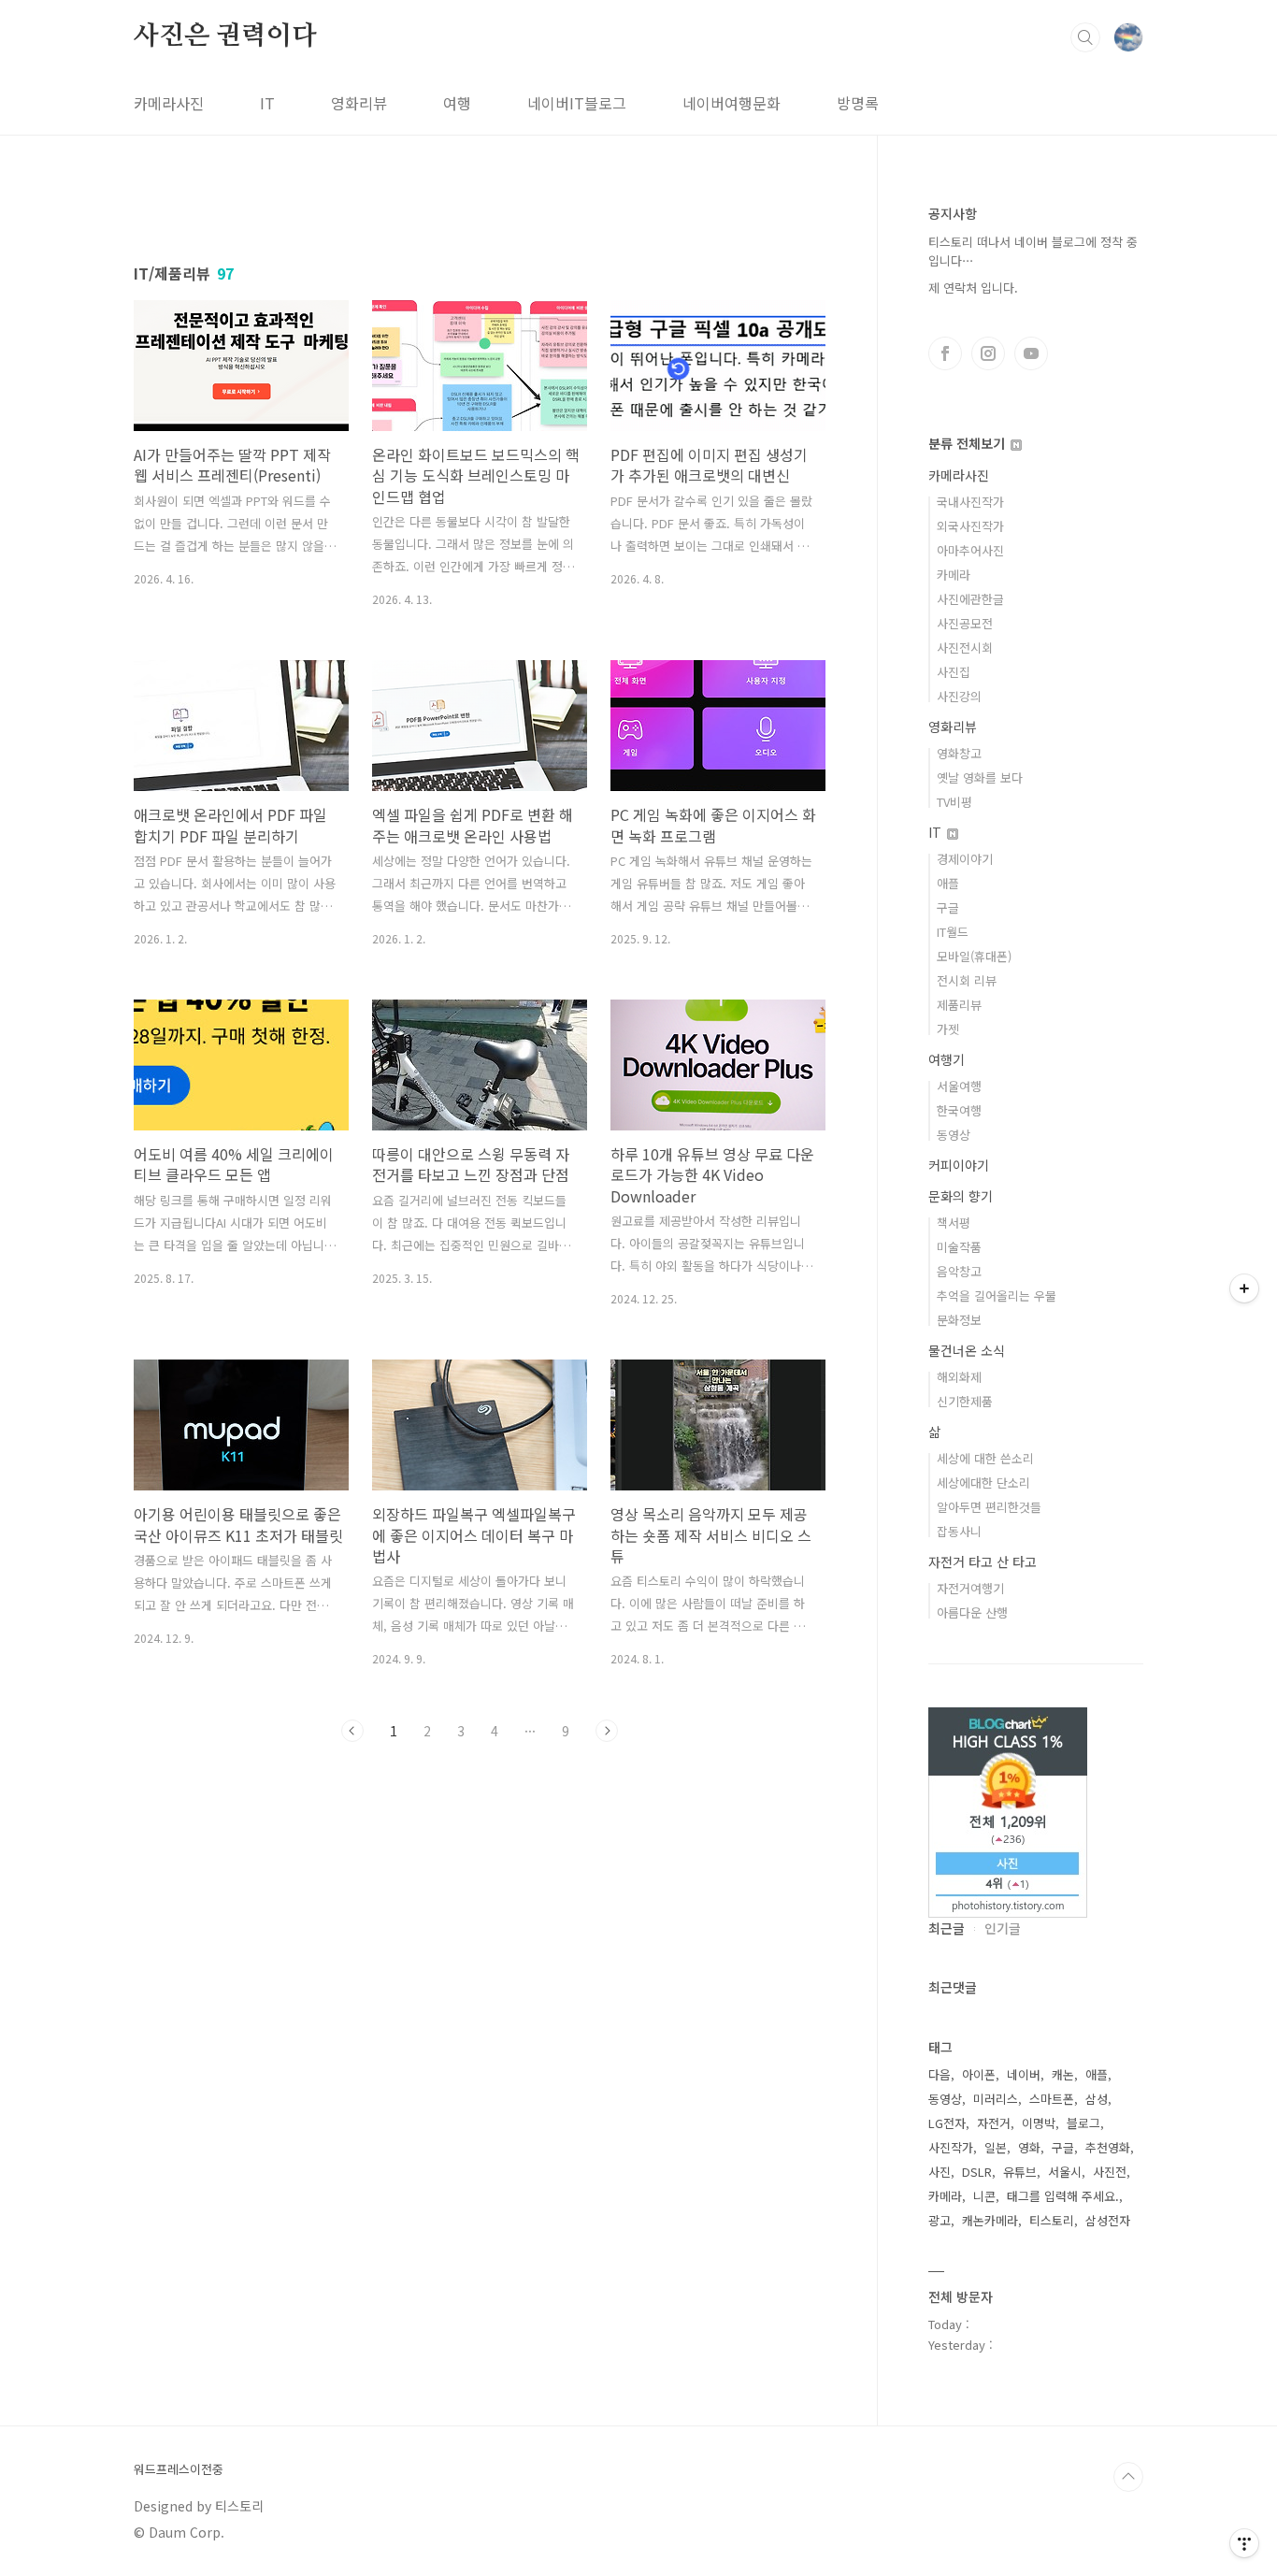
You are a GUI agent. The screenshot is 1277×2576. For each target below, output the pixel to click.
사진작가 (951, 2147)
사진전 (1110, 2172)
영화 (1029, 2147)
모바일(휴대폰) (974, 956)
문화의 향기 (961, 1196)
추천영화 (1108, 2147)
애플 (948, 883)
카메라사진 (169, 103)
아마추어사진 (970, 550)
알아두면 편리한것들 (989, 1507)
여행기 (947, 1059)
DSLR (977, 2172)
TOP (1128, 2477)
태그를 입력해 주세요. (1063, 2196)
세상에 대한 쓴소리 (985, 1458)
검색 (1085, 37)
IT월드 (953, 932)
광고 (940, 2220)
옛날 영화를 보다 (980, 777)
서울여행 (959, 1086)
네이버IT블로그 (577, 103)
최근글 (947, 1928)
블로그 (1083, 2123)
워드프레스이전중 (179, 2469)
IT (267, 103)
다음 (607, 1731)
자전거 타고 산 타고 (983, 1561)
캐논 (1063, 2074)
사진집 (954, 672)
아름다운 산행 (972, 1612)
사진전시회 (965, 648)
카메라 (954, 575)
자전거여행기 (970, 1588)
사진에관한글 (970, 599)
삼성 (1097, 2099)
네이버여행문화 (732, 103)
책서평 (954, 1223)
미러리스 (996, 2099)
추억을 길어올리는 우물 (997, 1295)
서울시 (1065, 2172)
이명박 (1039, 2123)
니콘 (984, 2196)
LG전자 (947, 2123)
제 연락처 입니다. (973, 288)
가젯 (948, 1029)
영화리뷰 (359, 103)
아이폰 (979, 2074)
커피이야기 (959, 1165)
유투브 (1031, 353)
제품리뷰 (959, 1005)
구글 (948, 907)
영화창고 (959, 753)
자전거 (994, 2123)
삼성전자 (1108, 2220)
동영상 (954, 1135)
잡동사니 (959, 1531)
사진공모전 (965, 623)
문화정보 (959, 1320)
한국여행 (959, 1110)
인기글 (1003, 1928)
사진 (940, 2172)
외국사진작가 (970, 526)
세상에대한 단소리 (983, 1482)
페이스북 (945, 353)
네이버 (1024, 2074)
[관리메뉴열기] (1244, 2543)
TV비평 (954, 802)
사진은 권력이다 (225, 36)
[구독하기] (1244, 1288)
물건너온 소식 (967, 1350)
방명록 (858, 103)
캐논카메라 (990, 2220)
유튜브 (1020, 2172)
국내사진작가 (970, 502)
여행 (457, 103)
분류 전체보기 (969, 443)
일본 (996, 2147)
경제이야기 (965, 859)
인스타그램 (988, 353)
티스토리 (1052, 2220)
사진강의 (959, 696)
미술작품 (959, 1247)
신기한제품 (965, 1401)
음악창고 (959, 1271)
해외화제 (959, 1377)
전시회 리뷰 (967, 980)
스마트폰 (1052, 2099)
